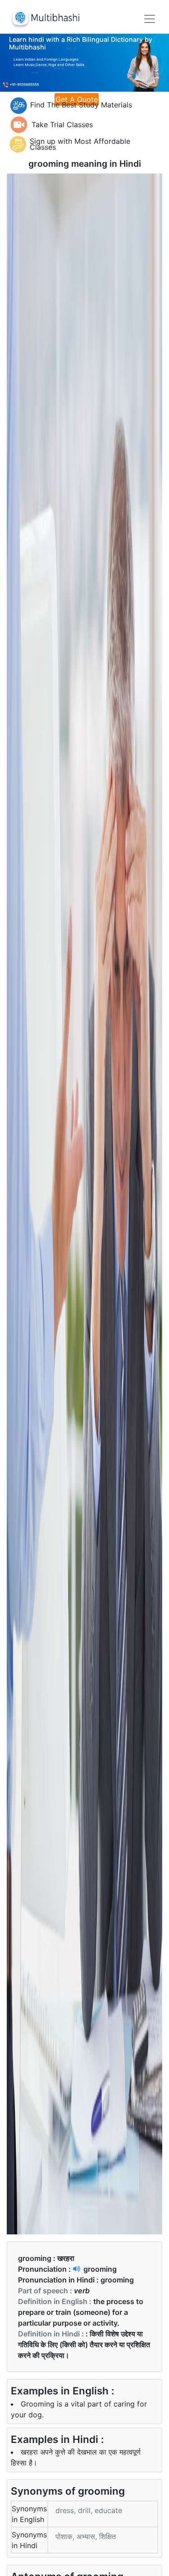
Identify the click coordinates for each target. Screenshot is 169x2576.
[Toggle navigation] (150, 19)
